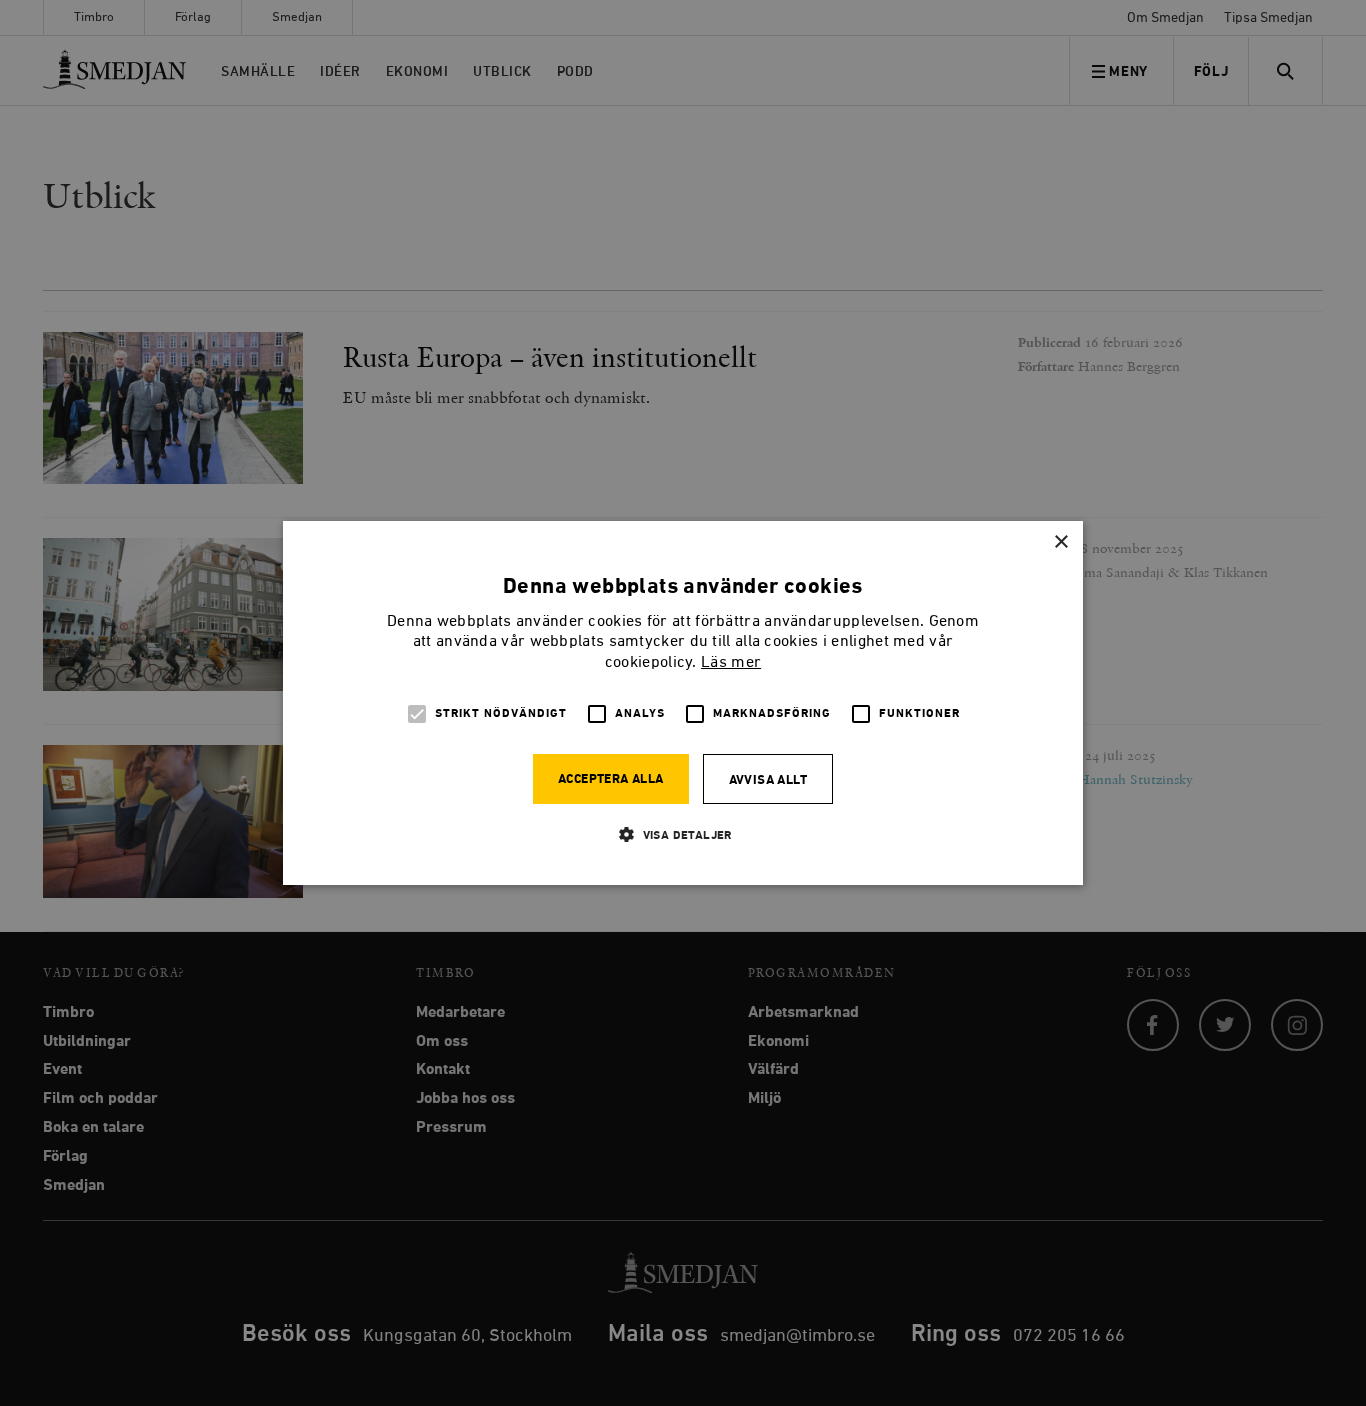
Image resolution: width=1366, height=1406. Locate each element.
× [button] (1060, 542)
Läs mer (731, 663)
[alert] (683, 703)
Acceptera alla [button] (611, 779)
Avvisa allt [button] (768, 780)
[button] (683, 834)
